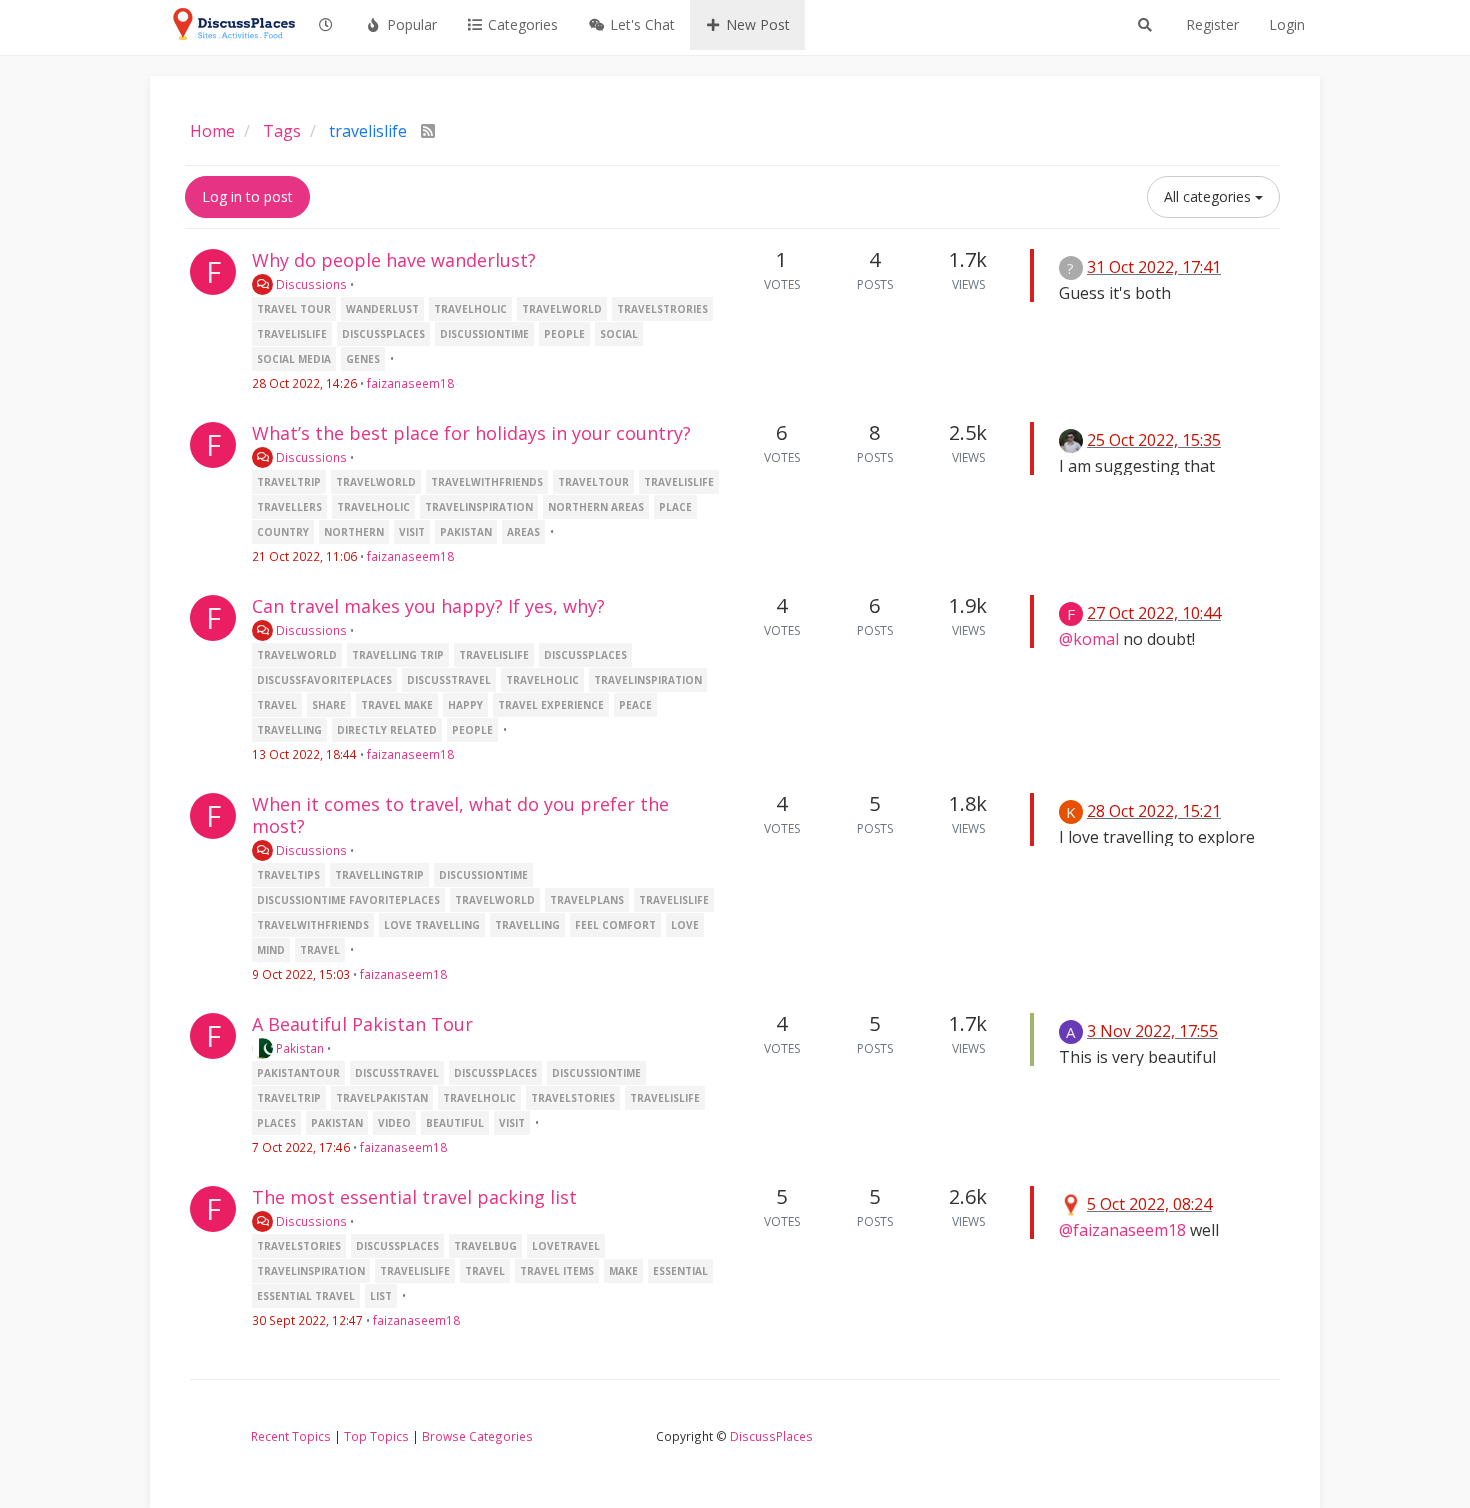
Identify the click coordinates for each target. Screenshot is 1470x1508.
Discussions (310, 284)
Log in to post (247, 196)
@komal (1089, 639)
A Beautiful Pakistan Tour (362, 1024)
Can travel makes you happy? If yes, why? (428, 606)
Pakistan (298, 1048)
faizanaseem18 (410, 383)
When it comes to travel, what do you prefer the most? (460, 815)
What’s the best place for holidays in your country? (471, 433)
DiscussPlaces (771, 1436)
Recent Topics (291, 1436)
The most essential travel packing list (414, 1197)
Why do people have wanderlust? (394, 260)
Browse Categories (477, 1436)
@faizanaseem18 (1122, 1230)
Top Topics (376, 1436)
